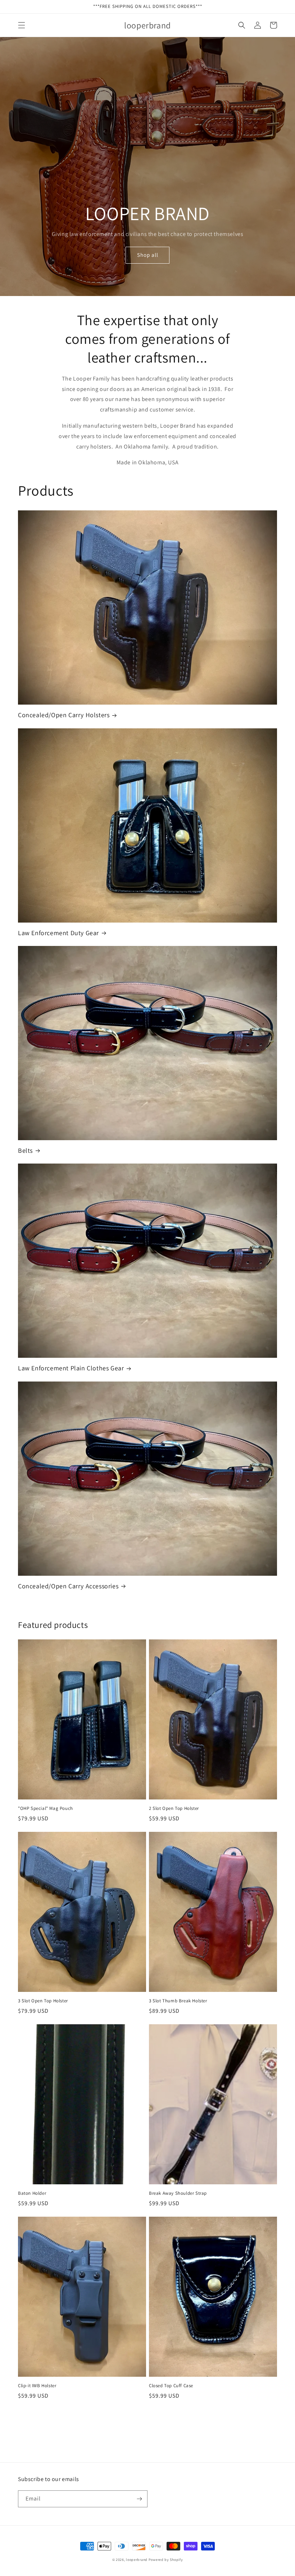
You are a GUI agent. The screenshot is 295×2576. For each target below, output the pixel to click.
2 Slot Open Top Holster (174, 1808)
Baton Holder (32, 2193)
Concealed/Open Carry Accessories (68, 1586)
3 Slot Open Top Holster (43, 2001)
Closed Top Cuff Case (171, 2386)
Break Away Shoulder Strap (178, 2193)
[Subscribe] (139, 2499)
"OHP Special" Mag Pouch (46, 1808)
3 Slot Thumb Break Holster (178, 2001)
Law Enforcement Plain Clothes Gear (71, 1368)
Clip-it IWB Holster (37, 2386)
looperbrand (137, 2560)
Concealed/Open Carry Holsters (64, 715)
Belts (25, 1150)
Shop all (148, 255)
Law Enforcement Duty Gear (58, 933)
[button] (22, 25)
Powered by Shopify (166, 2560)
